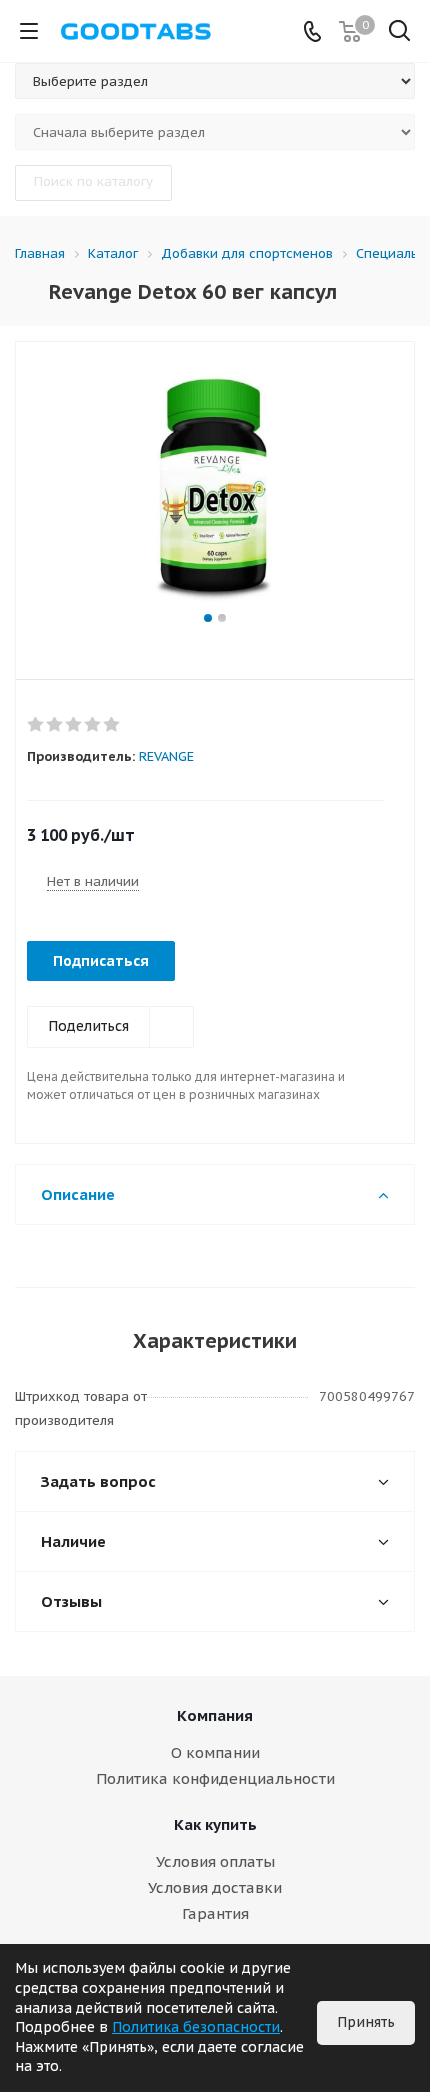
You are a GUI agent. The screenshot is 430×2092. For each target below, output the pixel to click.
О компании (215, 1752)
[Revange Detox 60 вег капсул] (215, 487)
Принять (366, 2022)
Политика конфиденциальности (215, 1778)
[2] (55, 725)
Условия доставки (215, 1887)
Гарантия (215, 1913)
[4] (93, 725)
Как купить (215, 1824)
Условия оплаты (215, 1861)
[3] (74, 725)
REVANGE (166, 756)
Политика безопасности (196, 2027)
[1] (36, 725)
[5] (112, 725)
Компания (215, 1715)
